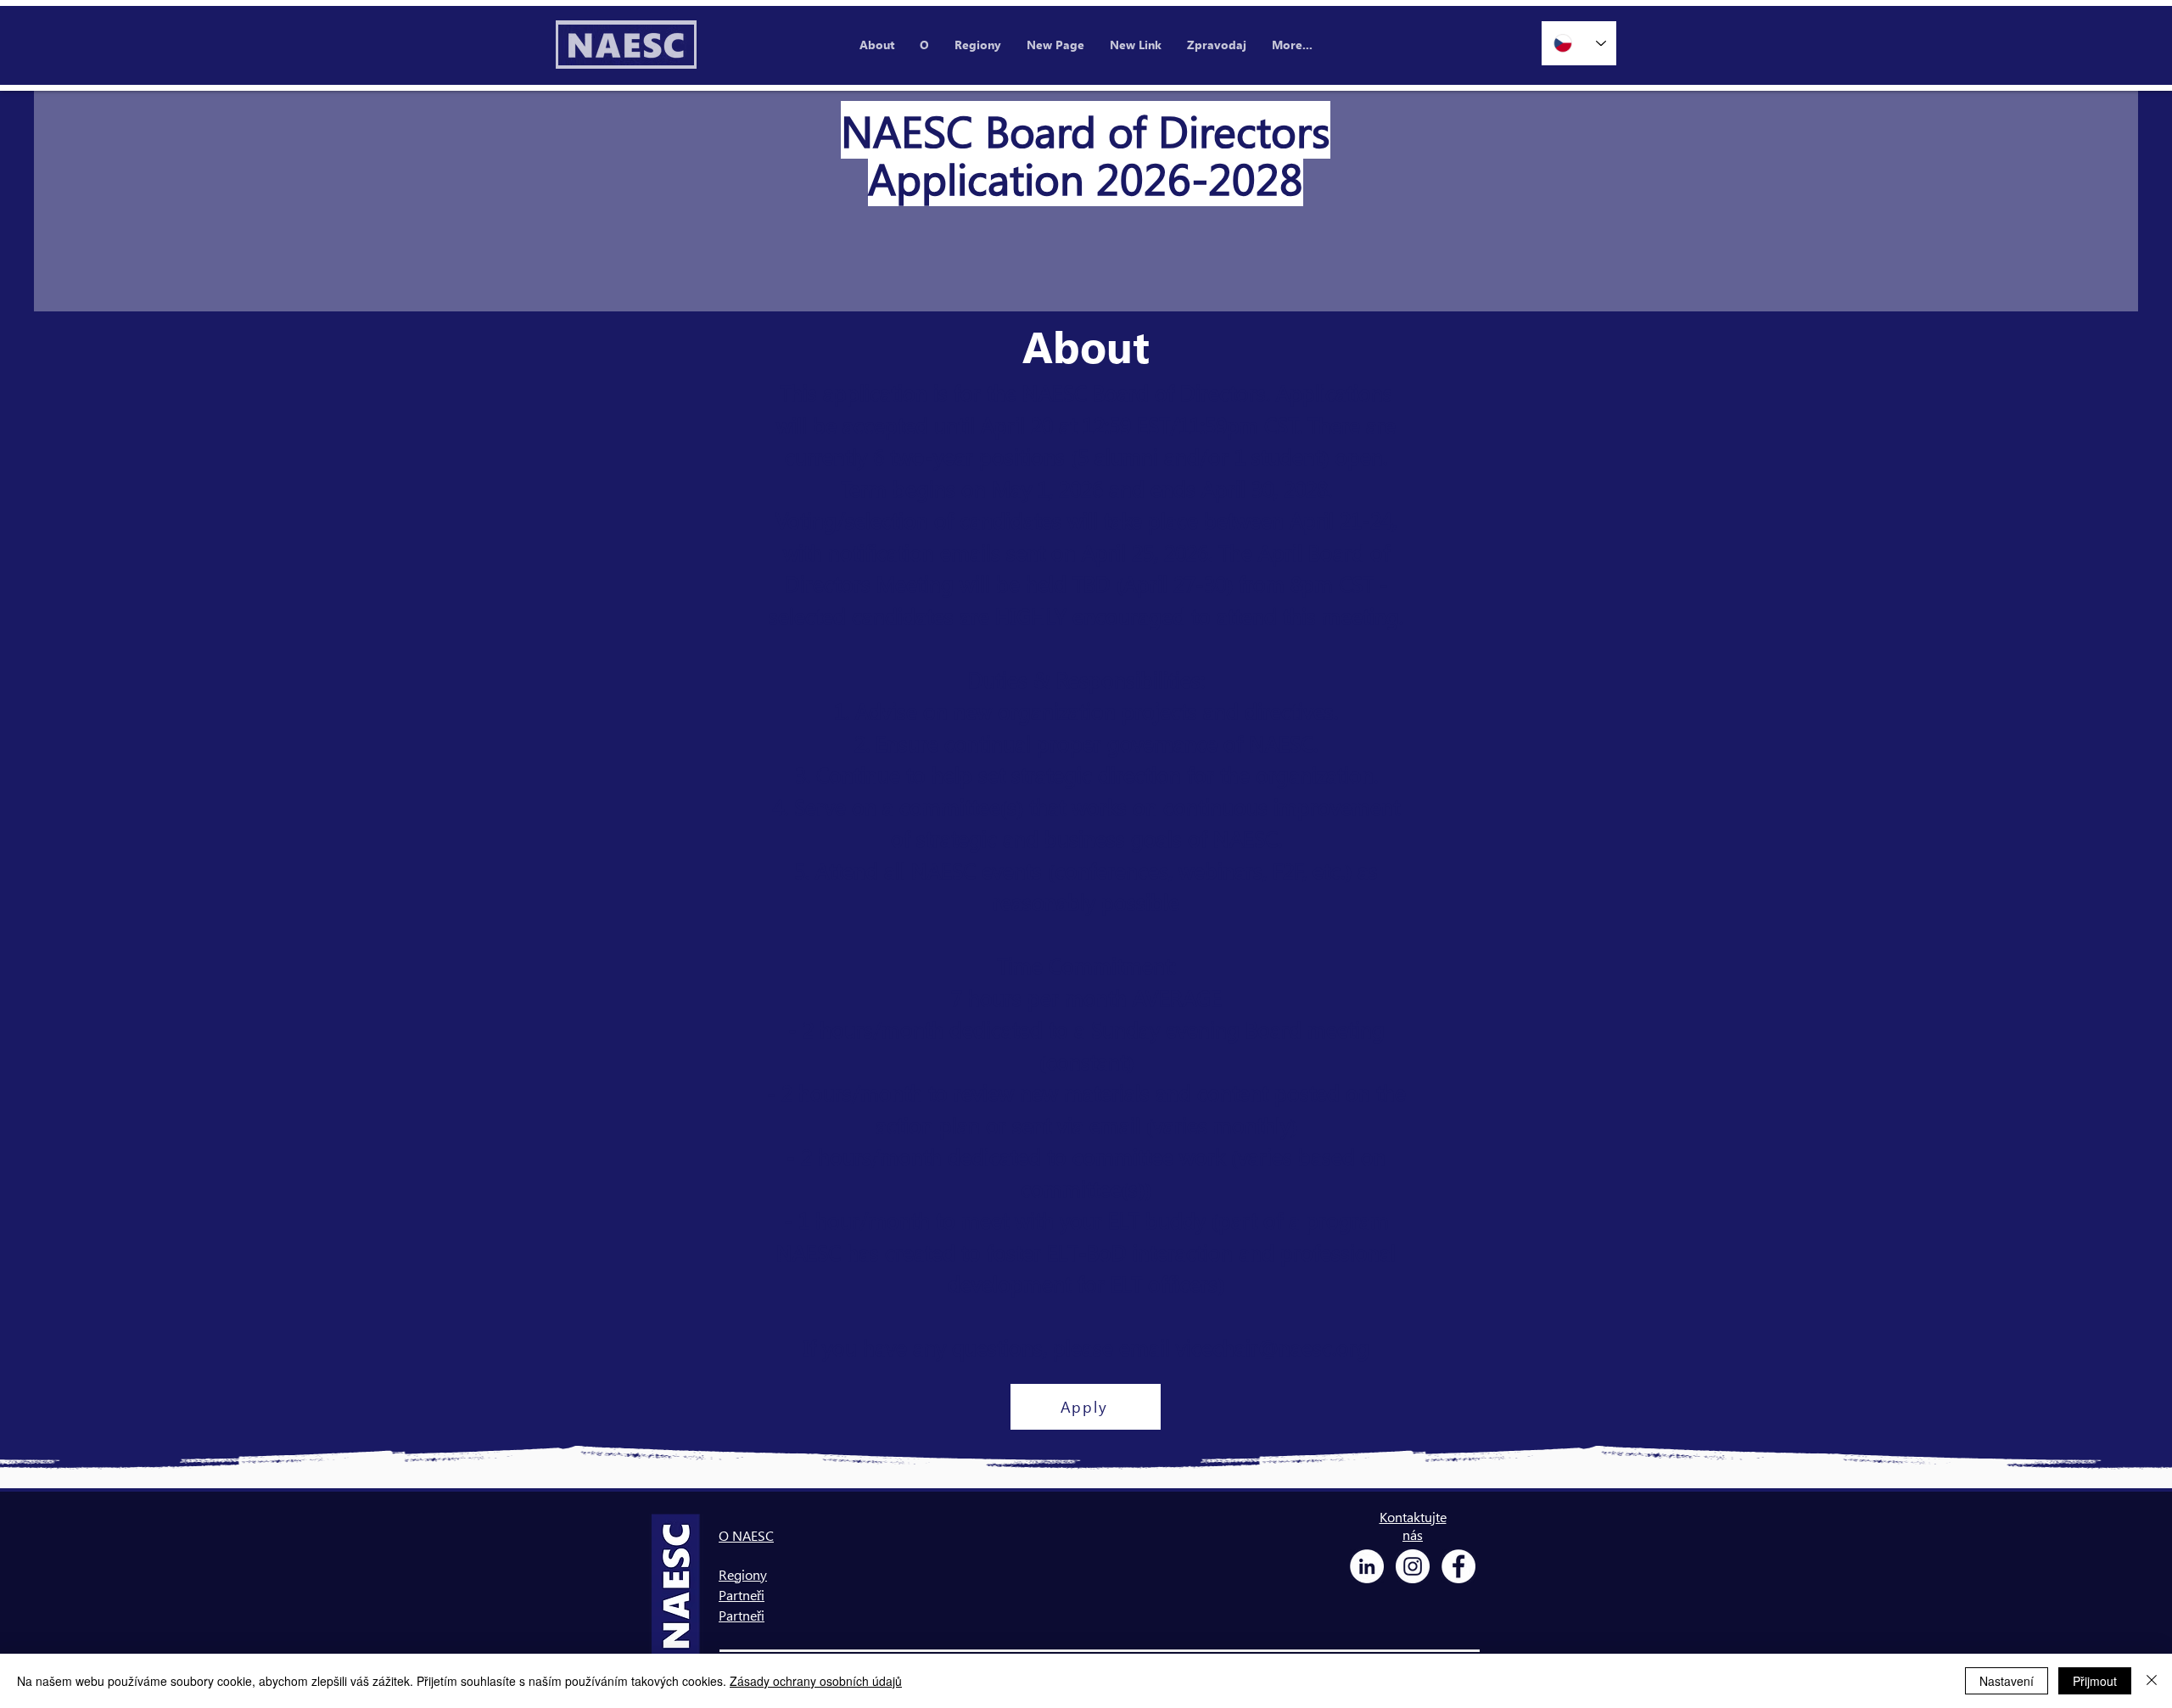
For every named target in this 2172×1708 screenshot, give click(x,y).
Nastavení (2007, 1681)
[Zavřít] (2152, 1681)
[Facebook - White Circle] (1458, 1566)
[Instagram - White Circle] (1413, 1566)
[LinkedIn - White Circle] (1367, 1566)
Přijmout (2095, 1681)
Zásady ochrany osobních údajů (816, 1681)
